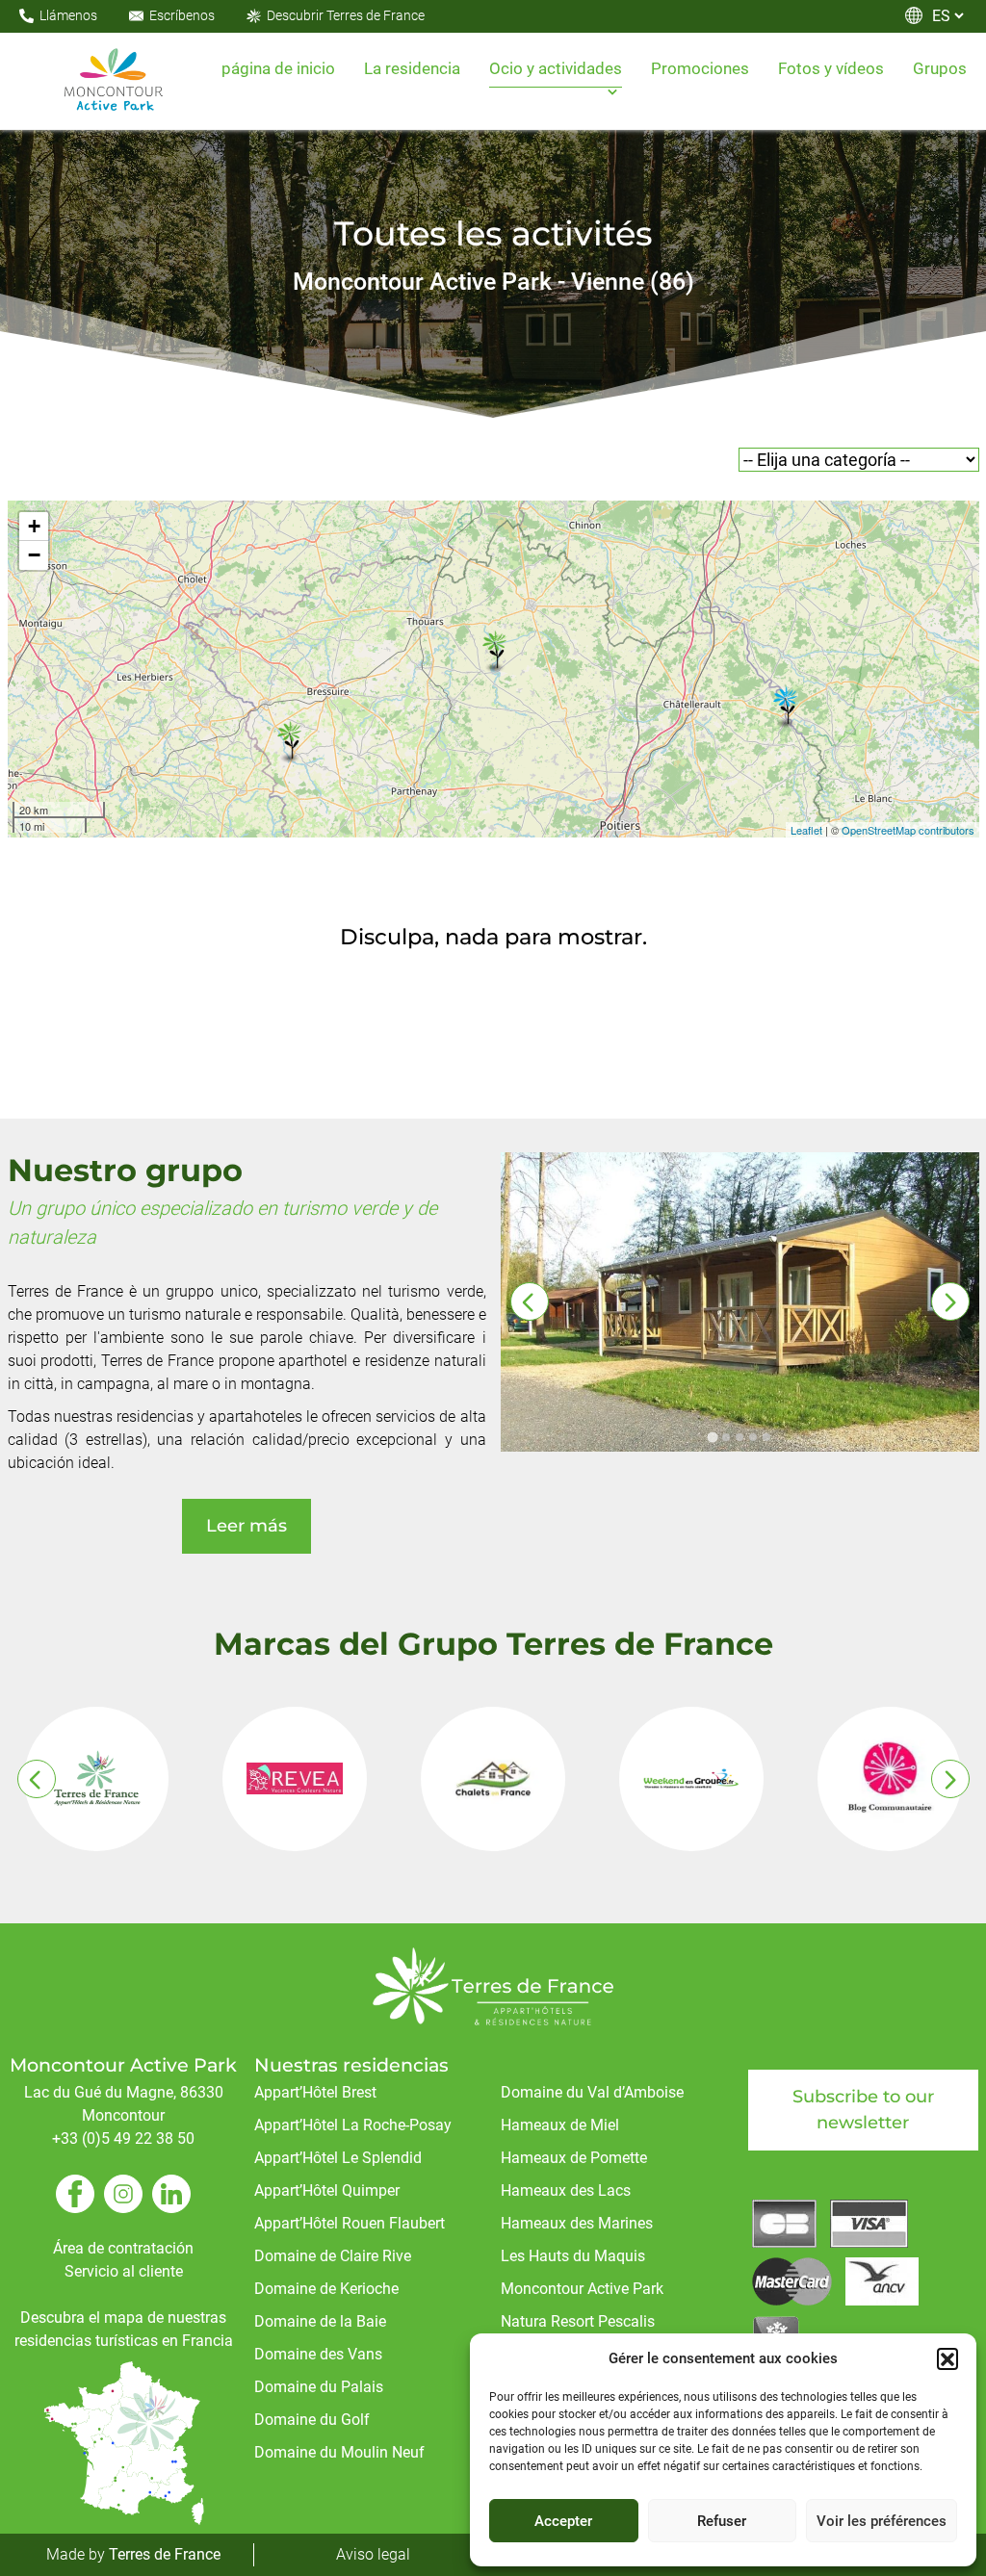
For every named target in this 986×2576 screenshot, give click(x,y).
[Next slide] (950, 1301)
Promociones (700, 68)
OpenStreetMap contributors (908, 830)
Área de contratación (123, 2248)
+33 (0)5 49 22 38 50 (123, 2138)
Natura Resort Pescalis (578, 2321)
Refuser (722, 2521)
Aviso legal (373, 2554)
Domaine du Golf (312, 2420)
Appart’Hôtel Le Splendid (338, 2158)
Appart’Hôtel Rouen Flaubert (350, 2223)
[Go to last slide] (530, 1301)
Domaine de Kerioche (326, 2289)
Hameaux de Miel (560, 2125)
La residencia (412, 68)
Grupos (940, 68)
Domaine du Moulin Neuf (339, 2452)
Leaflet (806, 830)
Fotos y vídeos (831, 68)
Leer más (246, 1526)
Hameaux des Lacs (566, 2190)
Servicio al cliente (124, 2271)
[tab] (712, 1437)
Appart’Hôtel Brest (315, 2092)
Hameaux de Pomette (574, 2158)
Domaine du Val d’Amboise (592, 2092)
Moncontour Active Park (582, 2289)
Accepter (563, 2521)
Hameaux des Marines (577, 2223)
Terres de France (165, 2554)
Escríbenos (182, 15)
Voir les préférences (882, 2521)
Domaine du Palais (319, 2387)
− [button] (34, 555)
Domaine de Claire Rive (333, 2256)
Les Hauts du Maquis (573, 2256)
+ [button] (34, 526)
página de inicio (278, 68)
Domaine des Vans (318, 2354)
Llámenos (68, 15)
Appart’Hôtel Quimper (327, 2190)
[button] (947, 2358)
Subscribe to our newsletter (863, 2110)
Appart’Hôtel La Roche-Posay (353, 2125)
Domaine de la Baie (320, 2321)
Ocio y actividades (556, 68)
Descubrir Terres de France (346, 15)
